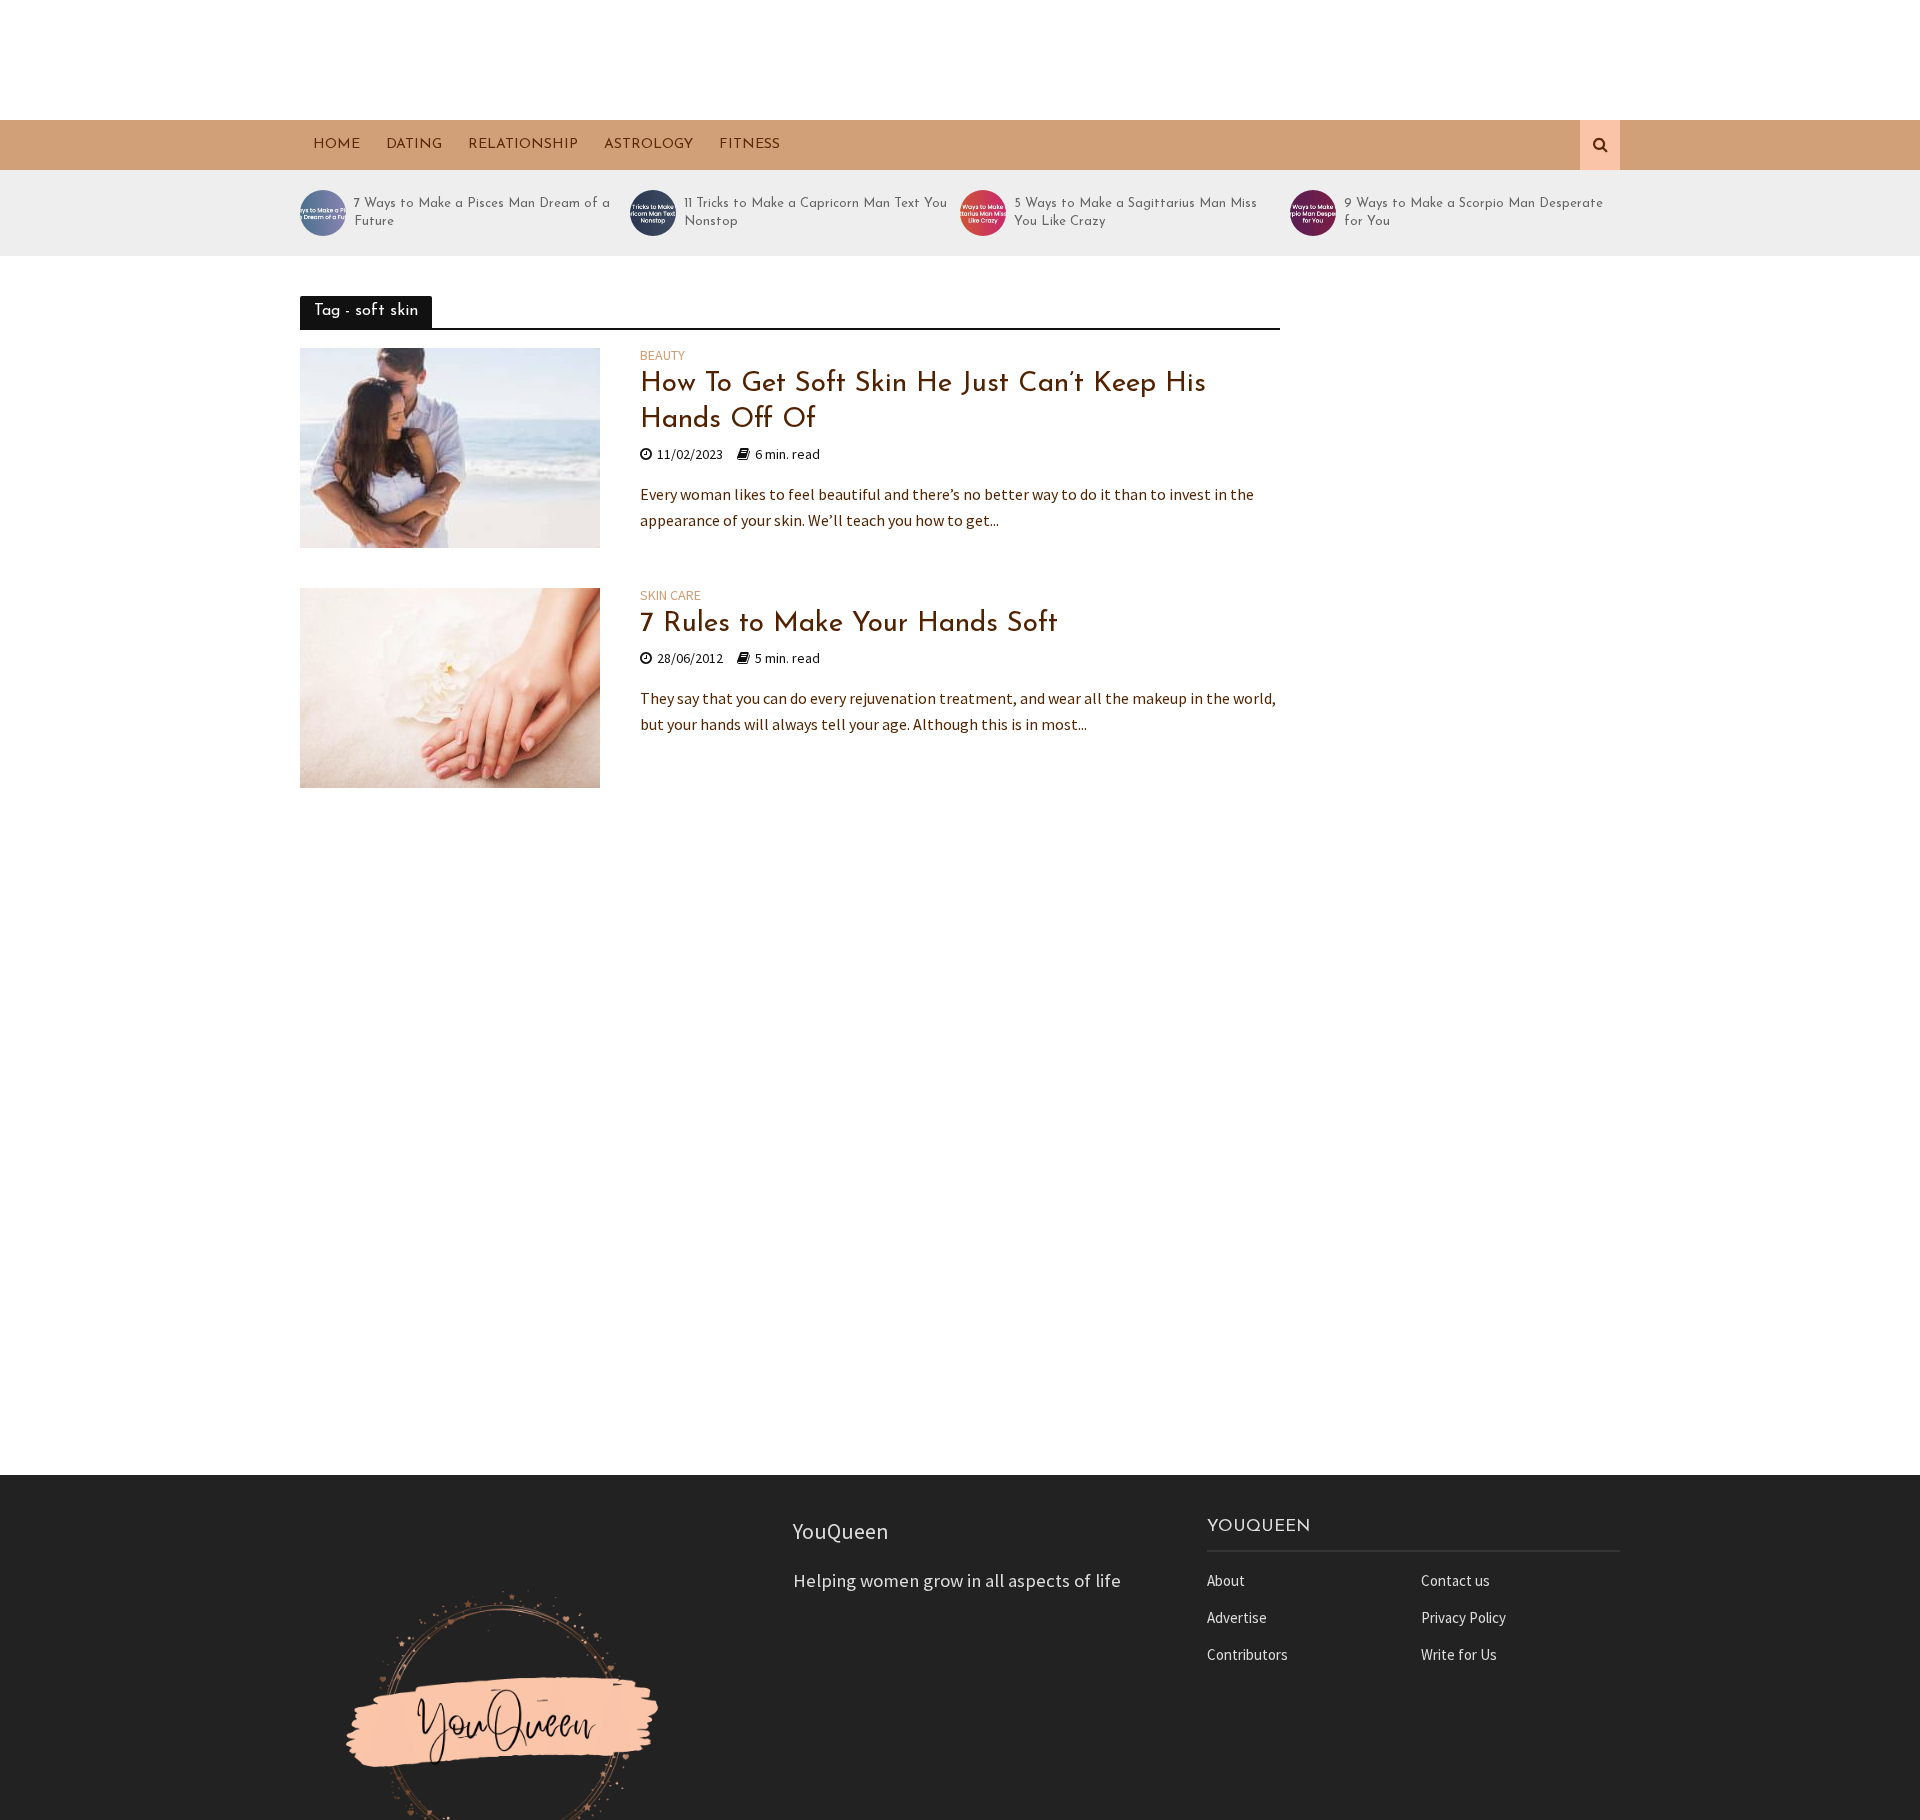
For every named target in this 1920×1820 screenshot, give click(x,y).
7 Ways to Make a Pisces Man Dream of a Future (482, 212)
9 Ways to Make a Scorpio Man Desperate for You (1473, 212)
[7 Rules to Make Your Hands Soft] (450, 686)
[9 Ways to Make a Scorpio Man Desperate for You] (1312, 213)
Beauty (662, 356)
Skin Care (670, 596)
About (1226, 1580)
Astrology (648, 144)
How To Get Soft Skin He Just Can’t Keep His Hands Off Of (923, 402)
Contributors (1247, 1654)
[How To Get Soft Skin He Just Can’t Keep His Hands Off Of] (450, 446)
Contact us (1455, 1580)
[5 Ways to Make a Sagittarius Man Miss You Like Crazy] (982, 213)
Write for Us (1459, 1654)
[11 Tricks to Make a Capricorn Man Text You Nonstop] (652, 213)
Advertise (1237, 1617)
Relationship (523, 144)
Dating (414, 144)
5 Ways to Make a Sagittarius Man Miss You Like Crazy (1135, 212)
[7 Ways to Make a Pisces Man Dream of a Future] (322, 213)
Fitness (749, 144)
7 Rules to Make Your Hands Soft (849, 624)
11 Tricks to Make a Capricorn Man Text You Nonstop (815, 212)
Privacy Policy (1463, 1617)
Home (336, 144)
